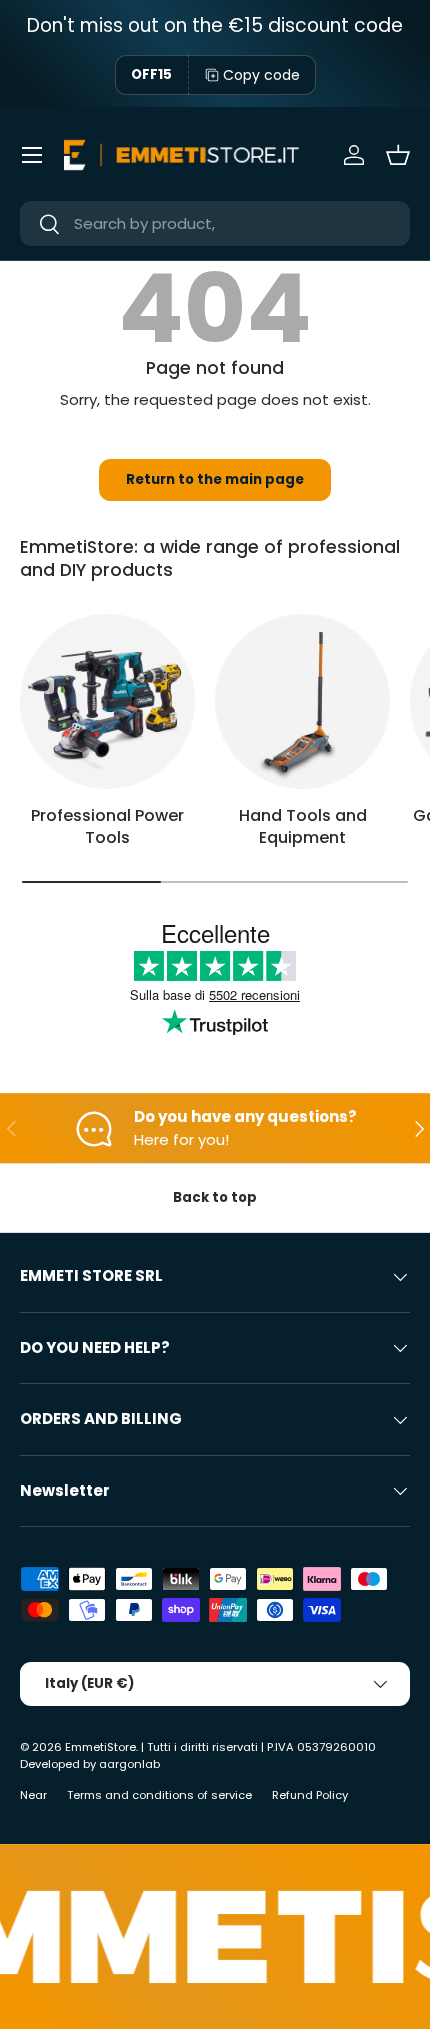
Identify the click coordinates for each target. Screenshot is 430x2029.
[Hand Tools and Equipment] (302, 701)
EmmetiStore (100, 1747)
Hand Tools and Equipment (303, 826)
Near (33, 1795)
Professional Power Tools (107, 826)
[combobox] (215, 223)
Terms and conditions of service (159, 1795)
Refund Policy (310, 1795)
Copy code (261, 75)
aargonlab (129, 1764)
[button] (398, 155)
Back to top (215, 1197)
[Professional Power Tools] (107, 701)
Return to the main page (215, 479)
